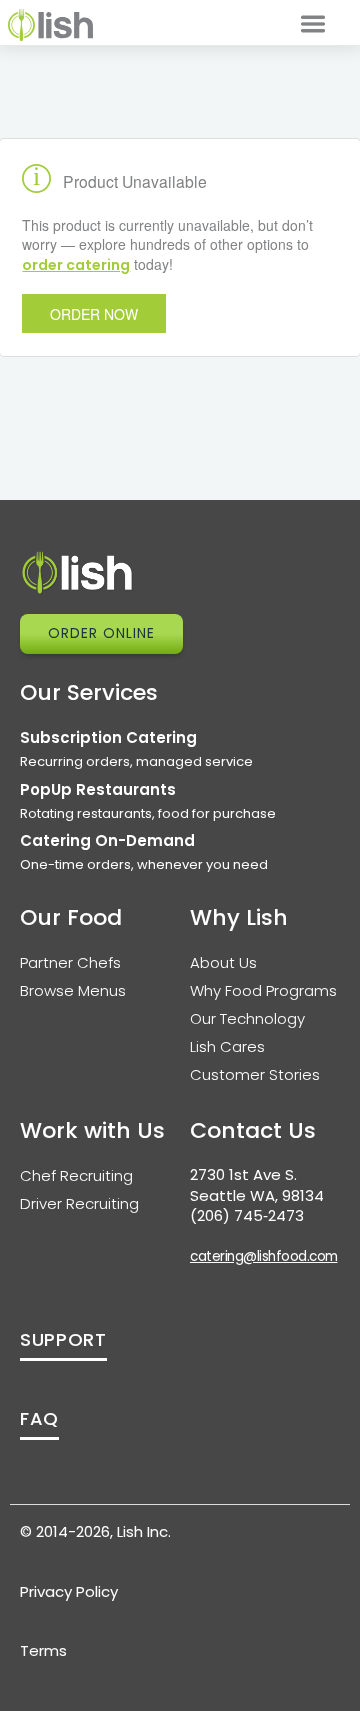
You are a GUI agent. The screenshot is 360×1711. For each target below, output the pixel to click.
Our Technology (247, 1018)
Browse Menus (73, 990)
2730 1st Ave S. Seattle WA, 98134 (257, 1185)
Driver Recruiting (79, 1203)
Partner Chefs (70, 962)
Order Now (94, 314)
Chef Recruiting (76, 1175)
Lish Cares (227, 1046)
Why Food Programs (263, 990)
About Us (223, 962)
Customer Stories (255, 1074)
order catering (76, 265)
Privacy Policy (69, 1591)
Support (63, 1339)
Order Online (101, 633)
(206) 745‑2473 (247, 1215)
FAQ (39, 1418)
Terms (43, 1650)
